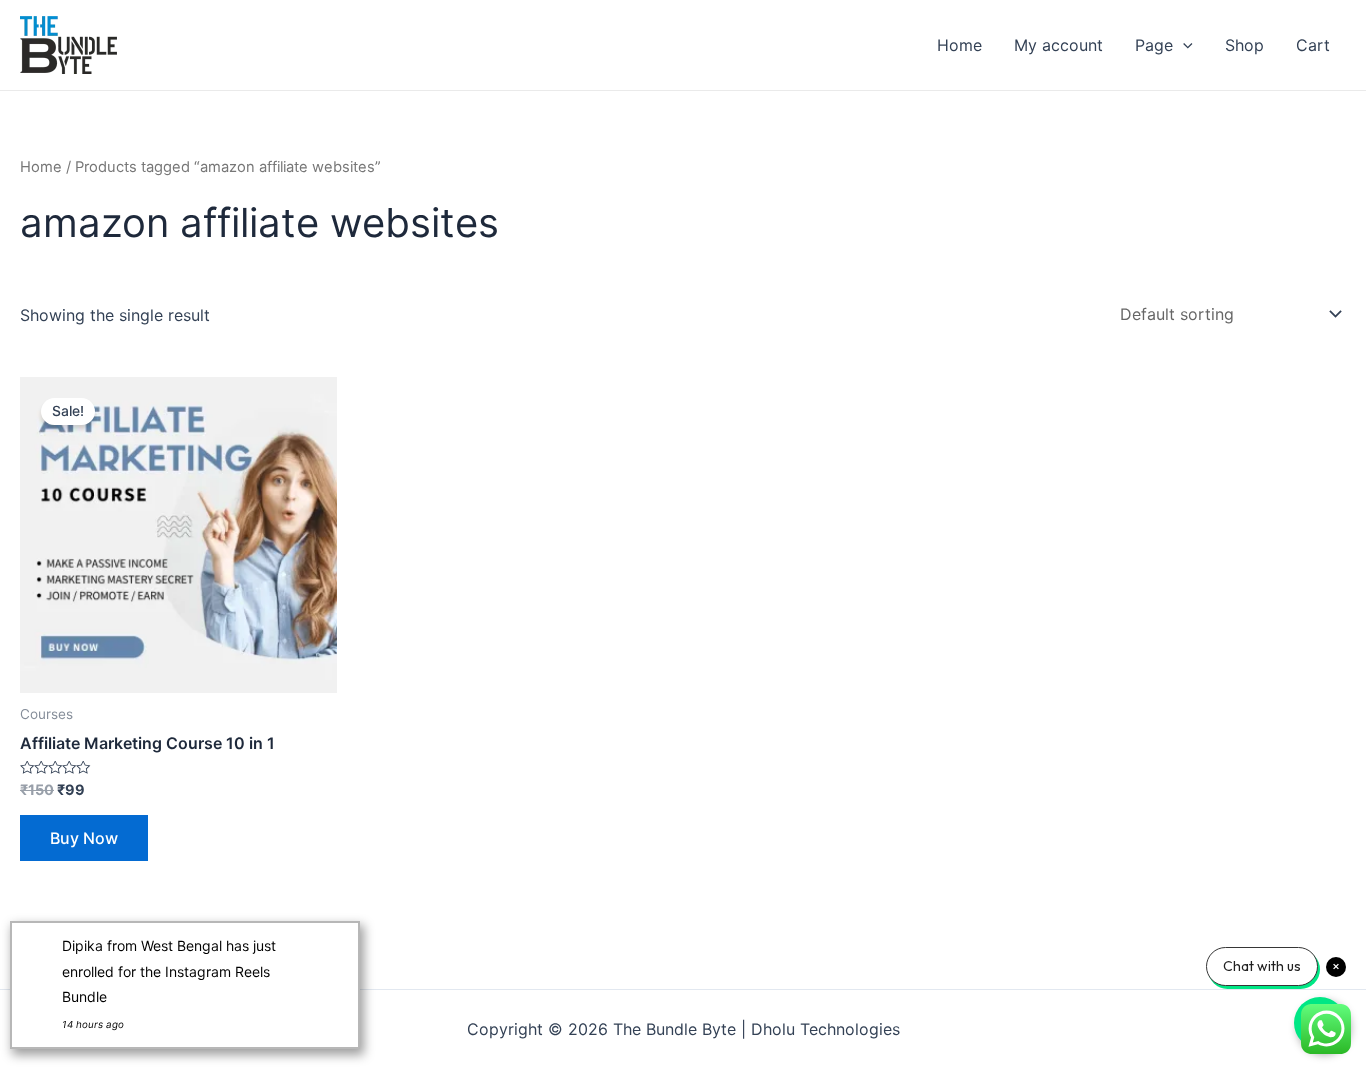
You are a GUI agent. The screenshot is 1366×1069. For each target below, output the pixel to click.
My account (1058, 45)
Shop (1244, 45)
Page (1154, 45)
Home (959, 45)
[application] (1183, 45)
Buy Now (84, 838)
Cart (1313, 45)
